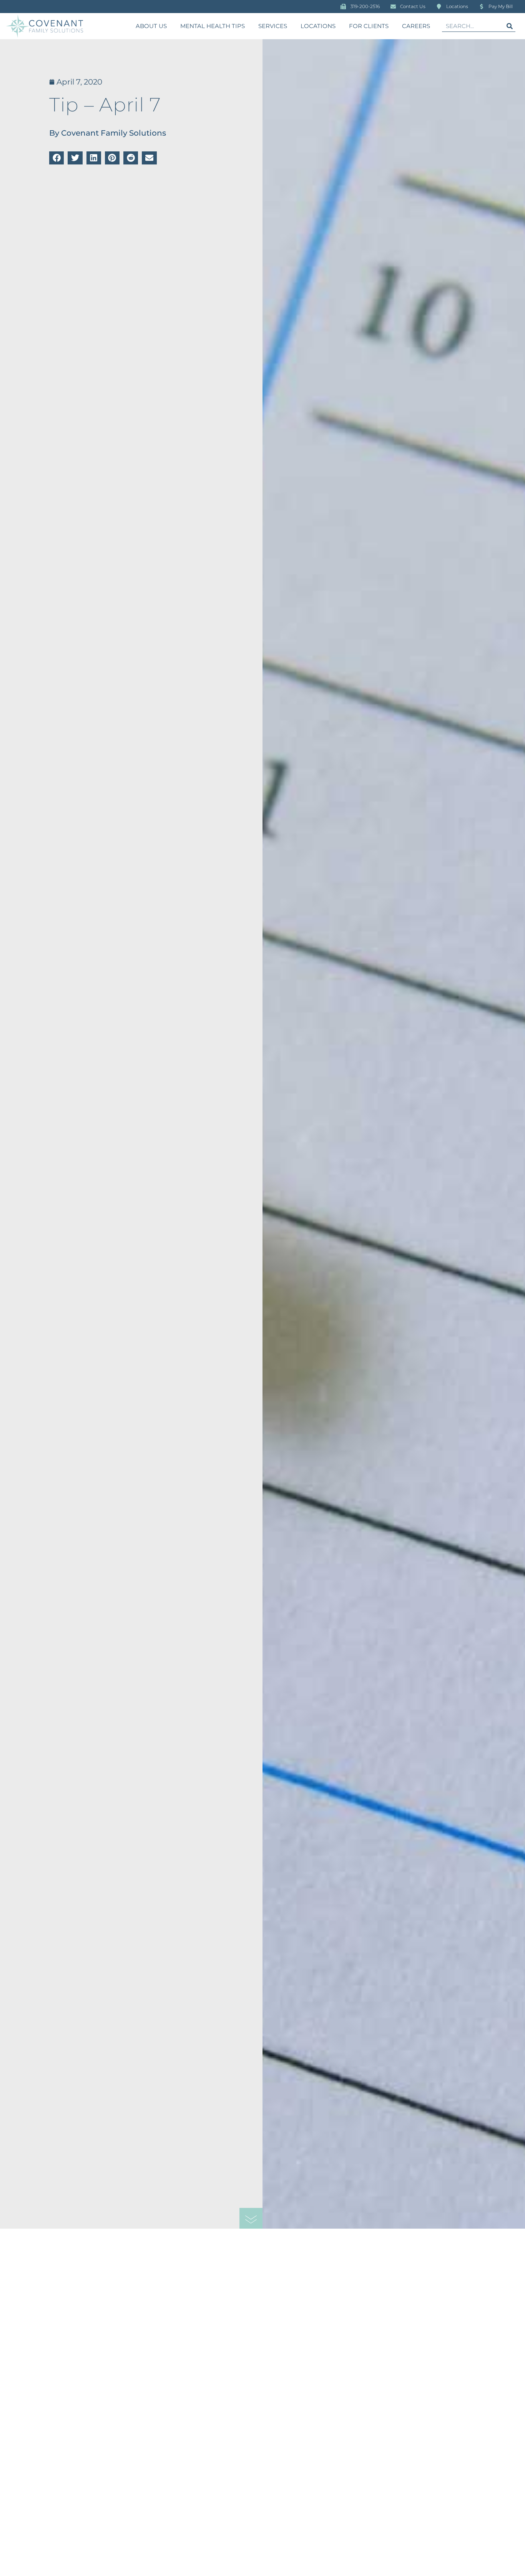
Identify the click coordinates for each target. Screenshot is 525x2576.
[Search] (510, 26)
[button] (56, 158)
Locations (318, 26)
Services (273, 26)
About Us (151, 26)
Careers (416, 26)
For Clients (369, 26)
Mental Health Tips (213, 26)
